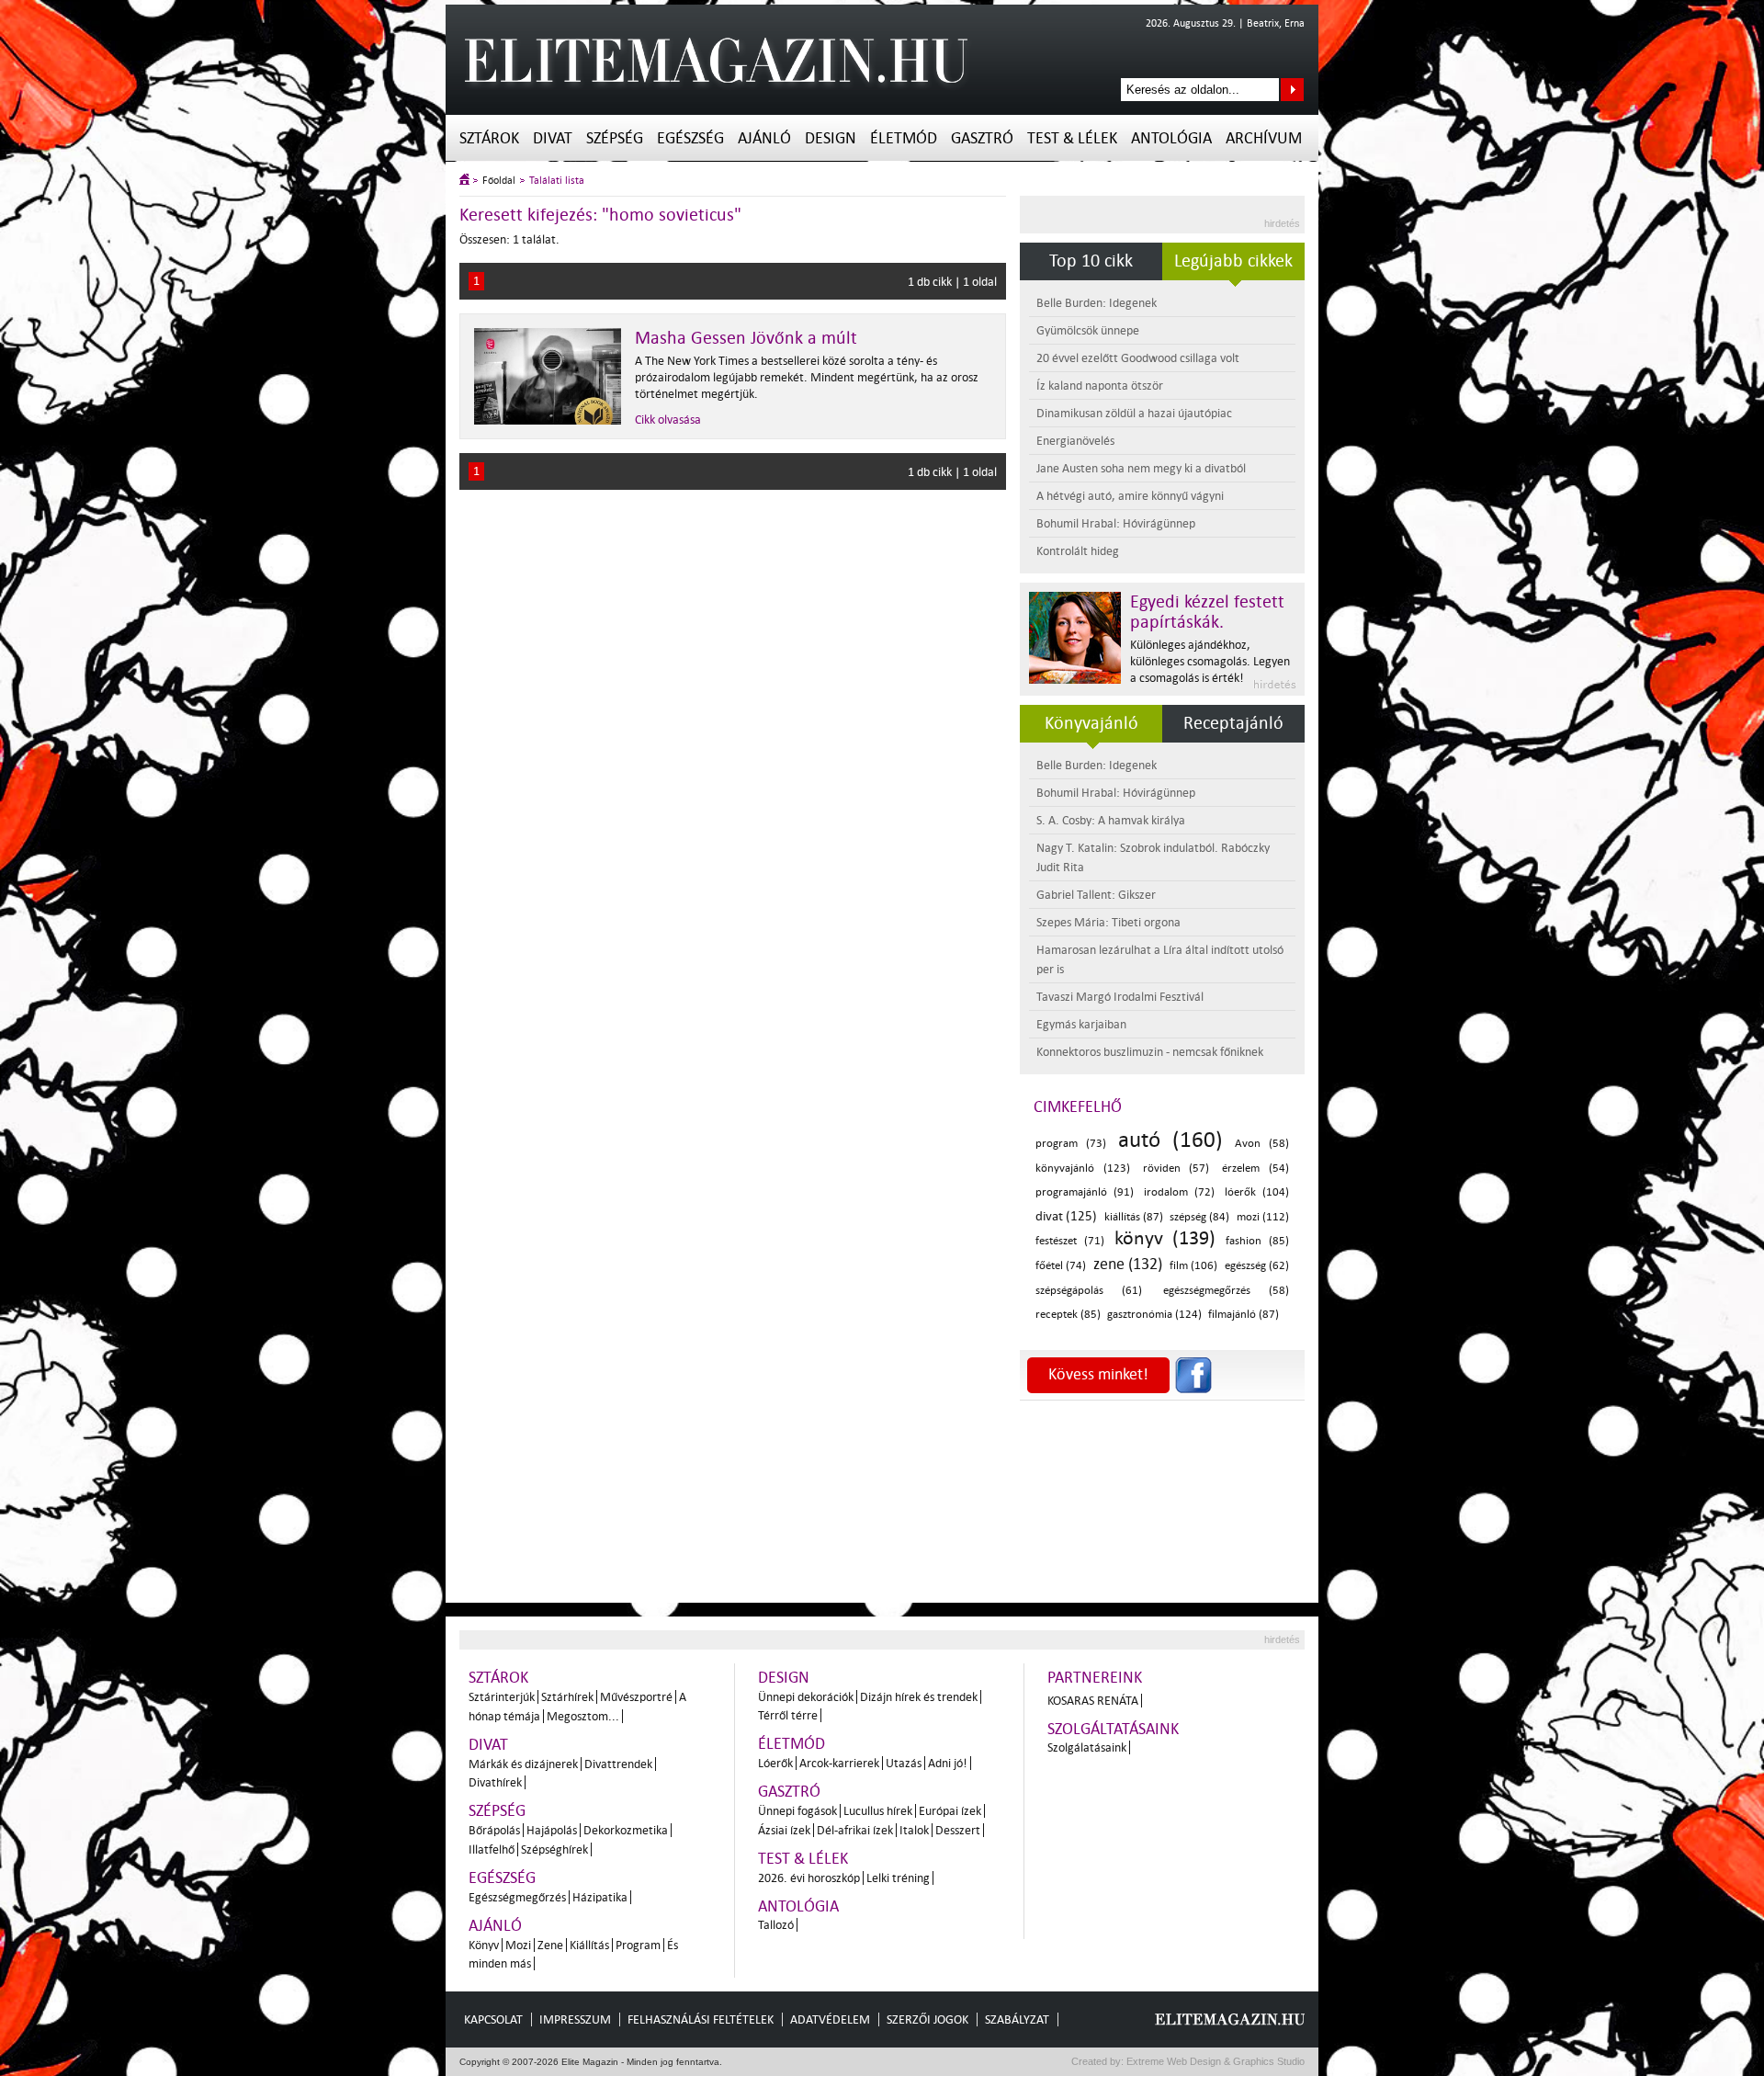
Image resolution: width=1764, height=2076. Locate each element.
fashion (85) (1257, 1241)
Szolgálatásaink (1087, 1747)
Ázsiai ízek (784, 1830)
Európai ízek (950, 1811)
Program (638, 1945)
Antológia (1171, 138)
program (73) (1071, 1144)
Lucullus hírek (878, 1811)
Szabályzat (1017, 2019)
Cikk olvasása (668, 420)
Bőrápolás (494, 1830)
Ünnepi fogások (797, 1811)
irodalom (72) (1179, 1192)
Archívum (1264, 138)
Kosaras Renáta (1093, 1701)
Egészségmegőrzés (517, 1897)
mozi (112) (1263, 1217)
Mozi (518, 1945)
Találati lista (557, 181)
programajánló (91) (1085, 1192)
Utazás (904, 1763)
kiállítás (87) (1134, 1217)
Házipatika (600, 1897)
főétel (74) (1061, 1266)
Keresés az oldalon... (1292, 90)
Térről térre (788, 1715)
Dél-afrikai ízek (855, 1830)
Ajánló (764, 138)
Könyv (484, 1945)
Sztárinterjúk (502, 1697)
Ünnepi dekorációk (806, 1697)
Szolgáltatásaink (1113, 1729)
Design (831, 138)
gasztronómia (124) (1154, 1315)
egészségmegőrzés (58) (1226, 1291)
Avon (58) (1262, 1144)
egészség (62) (1257, 1266)
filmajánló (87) (1244, 1315)
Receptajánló (1233, 723)
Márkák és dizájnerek (523, 1764)
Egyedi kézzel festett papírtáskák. (1207, 612)
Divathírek (495, 1782)
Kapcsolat (493, 2019)
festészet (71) (1070, 1241)
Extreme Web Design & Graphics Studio (1214, 2061)
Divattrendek (618, 1764)
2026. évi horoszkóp (809, 1878)
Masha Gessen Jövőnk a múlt (746, 338)
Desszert (958, 1830)
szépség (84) (1199, 1217)
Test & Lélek (1072, 138)
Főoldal (499, 181)
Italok (914, 1830)
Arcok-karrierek (839, 1763)
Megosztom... (583, 1716)
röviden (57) (1176, 1168)
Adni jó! (948, 1763)
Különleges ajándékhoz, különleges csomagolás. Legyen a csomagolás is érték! (1210, 661)
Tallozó (776, 1925)
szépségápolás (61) (1089, 1291)
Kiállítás (589, 1945)
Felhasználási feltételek (701, 2019)
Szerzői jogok (927, 2019)
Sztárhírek (567, 1697)
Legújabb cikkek (1233, 261)
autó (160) (1170, 1140)
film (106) (1193, 1266)
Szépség (615, 138)
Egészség (690, 138)
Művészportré (636, 1697)
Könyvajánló (1091, 723)
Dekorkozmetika (626, 1830)
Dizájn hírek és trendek (919, 1697)
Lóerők (775, 1763)
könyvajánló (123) (1083, 1168)
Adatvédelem (830, 2019)
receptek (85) (1068, 1315)
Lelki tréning (898, 1878)
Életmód (904, 138)
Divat (553, 138)
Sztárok (489, 138)
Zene (550, 1945)
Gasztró (982, 138)
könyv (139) (1165, 1238)
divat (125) (1066, 1216)
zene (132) (1128, 1264)
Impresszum (575, 2019)
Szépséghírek (554, 1849)
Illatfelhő (492, 1849)
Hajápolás (552, 1830)
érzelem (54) (1255, 1168)
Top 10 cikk (1091, 261)
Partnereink (1095, 1678)
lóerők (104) (1257, 1192)
